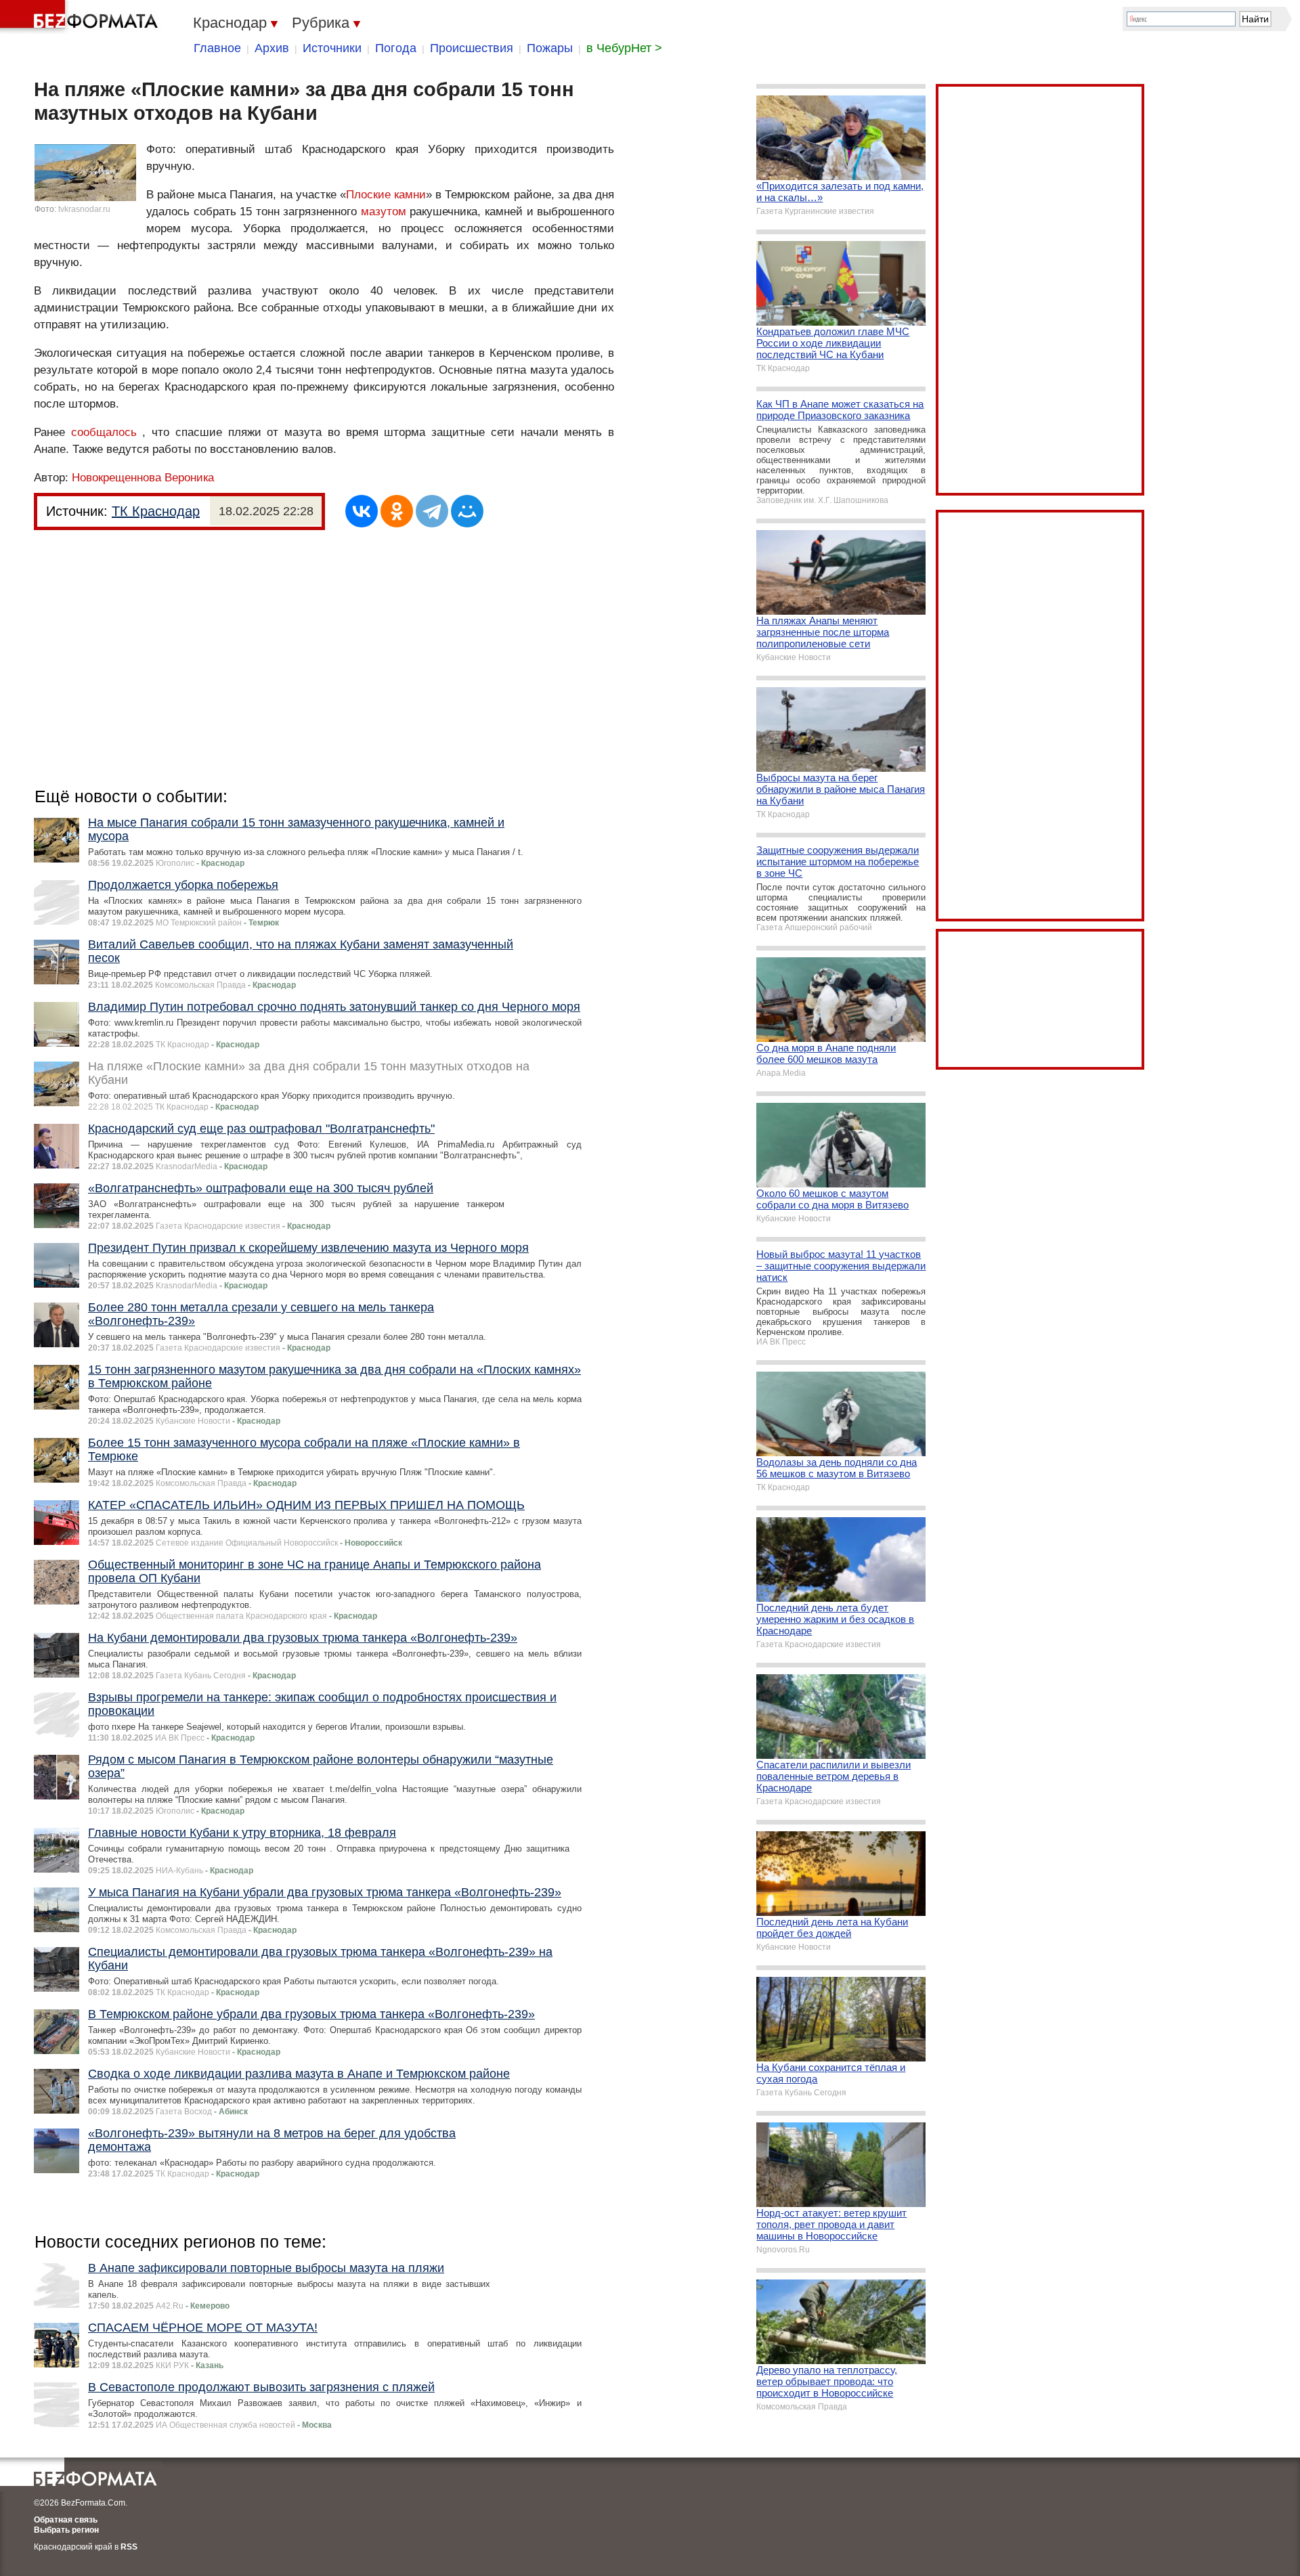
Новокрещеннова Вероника (143, 478)
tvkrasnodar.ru (84, 209)
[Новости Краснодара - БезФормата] (81, 17)
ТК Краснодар (156, 511)
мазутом (384, 212)
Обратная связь (66, 2520)
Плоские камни (386, 195)
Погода (396, 48)
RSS (129, 2547)
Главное (217, 48)
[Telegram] (432, 511)
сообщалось (104, 432)
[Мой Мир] (467, 511)
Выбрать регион (66, 2530)
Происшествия (472, 48)
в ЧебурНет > (624, 48)
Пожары (550, 48)
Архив (272, 48)
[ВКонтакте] (362, 511)
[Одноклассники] (397, 511)
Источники (332, 48)
